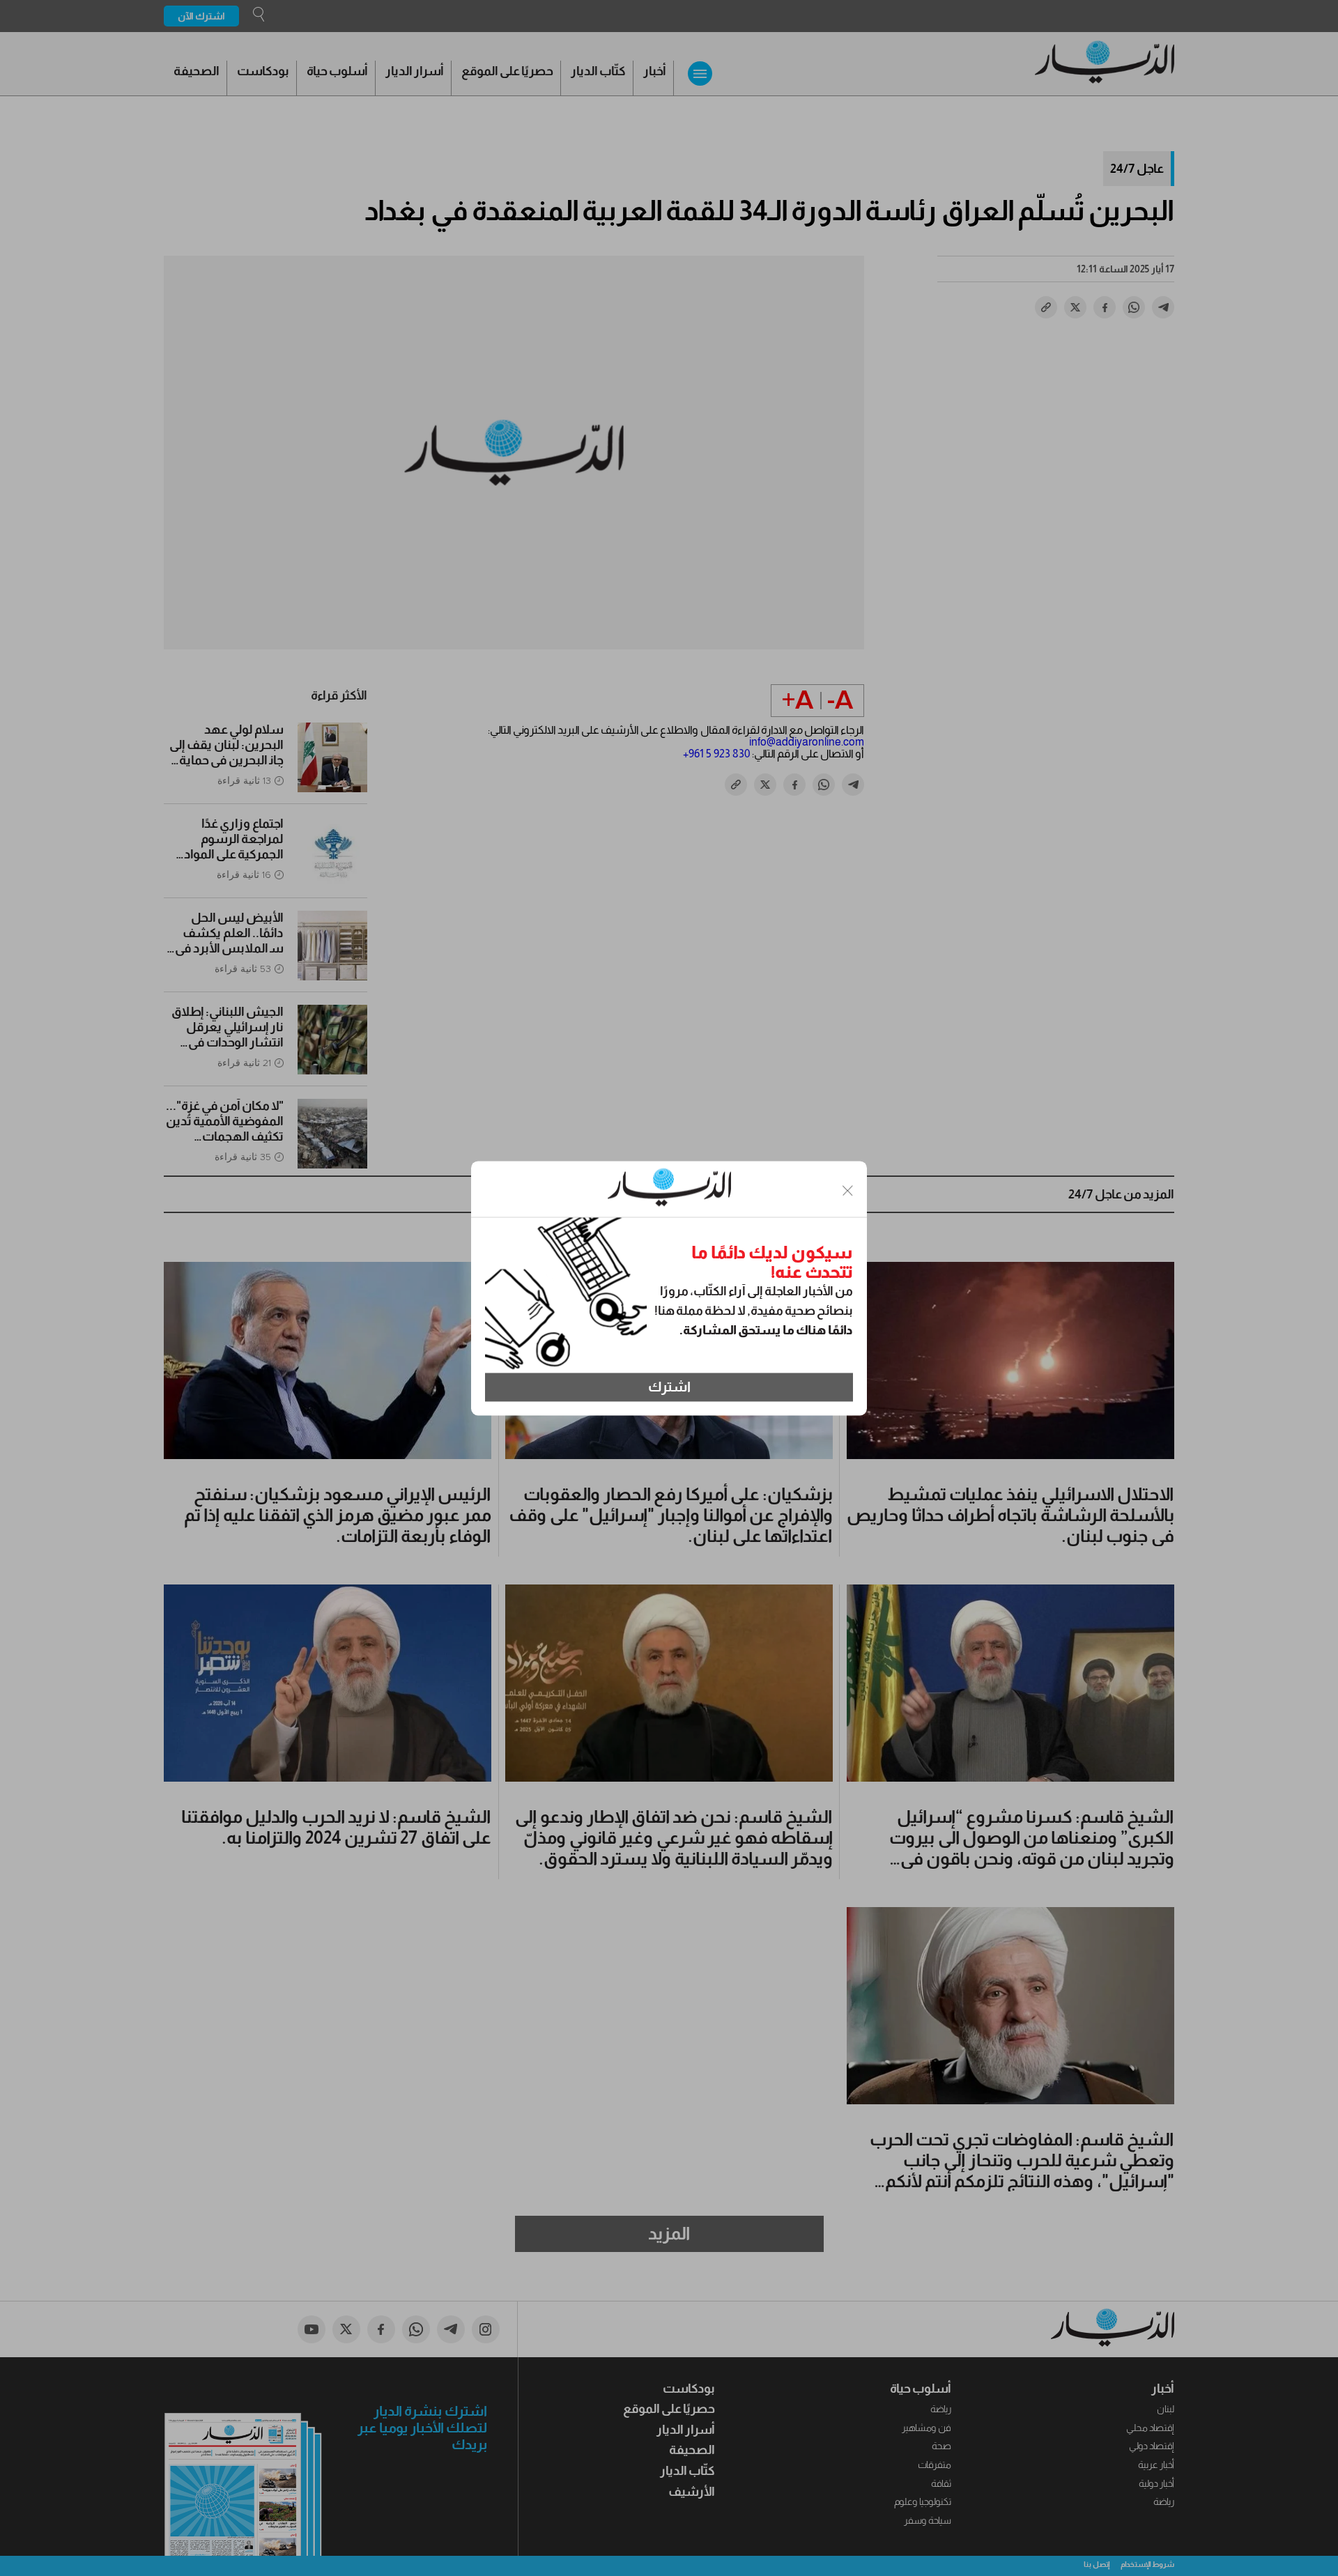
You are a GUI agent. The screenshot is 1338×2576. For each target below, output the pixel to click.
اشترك (669, 1387)
